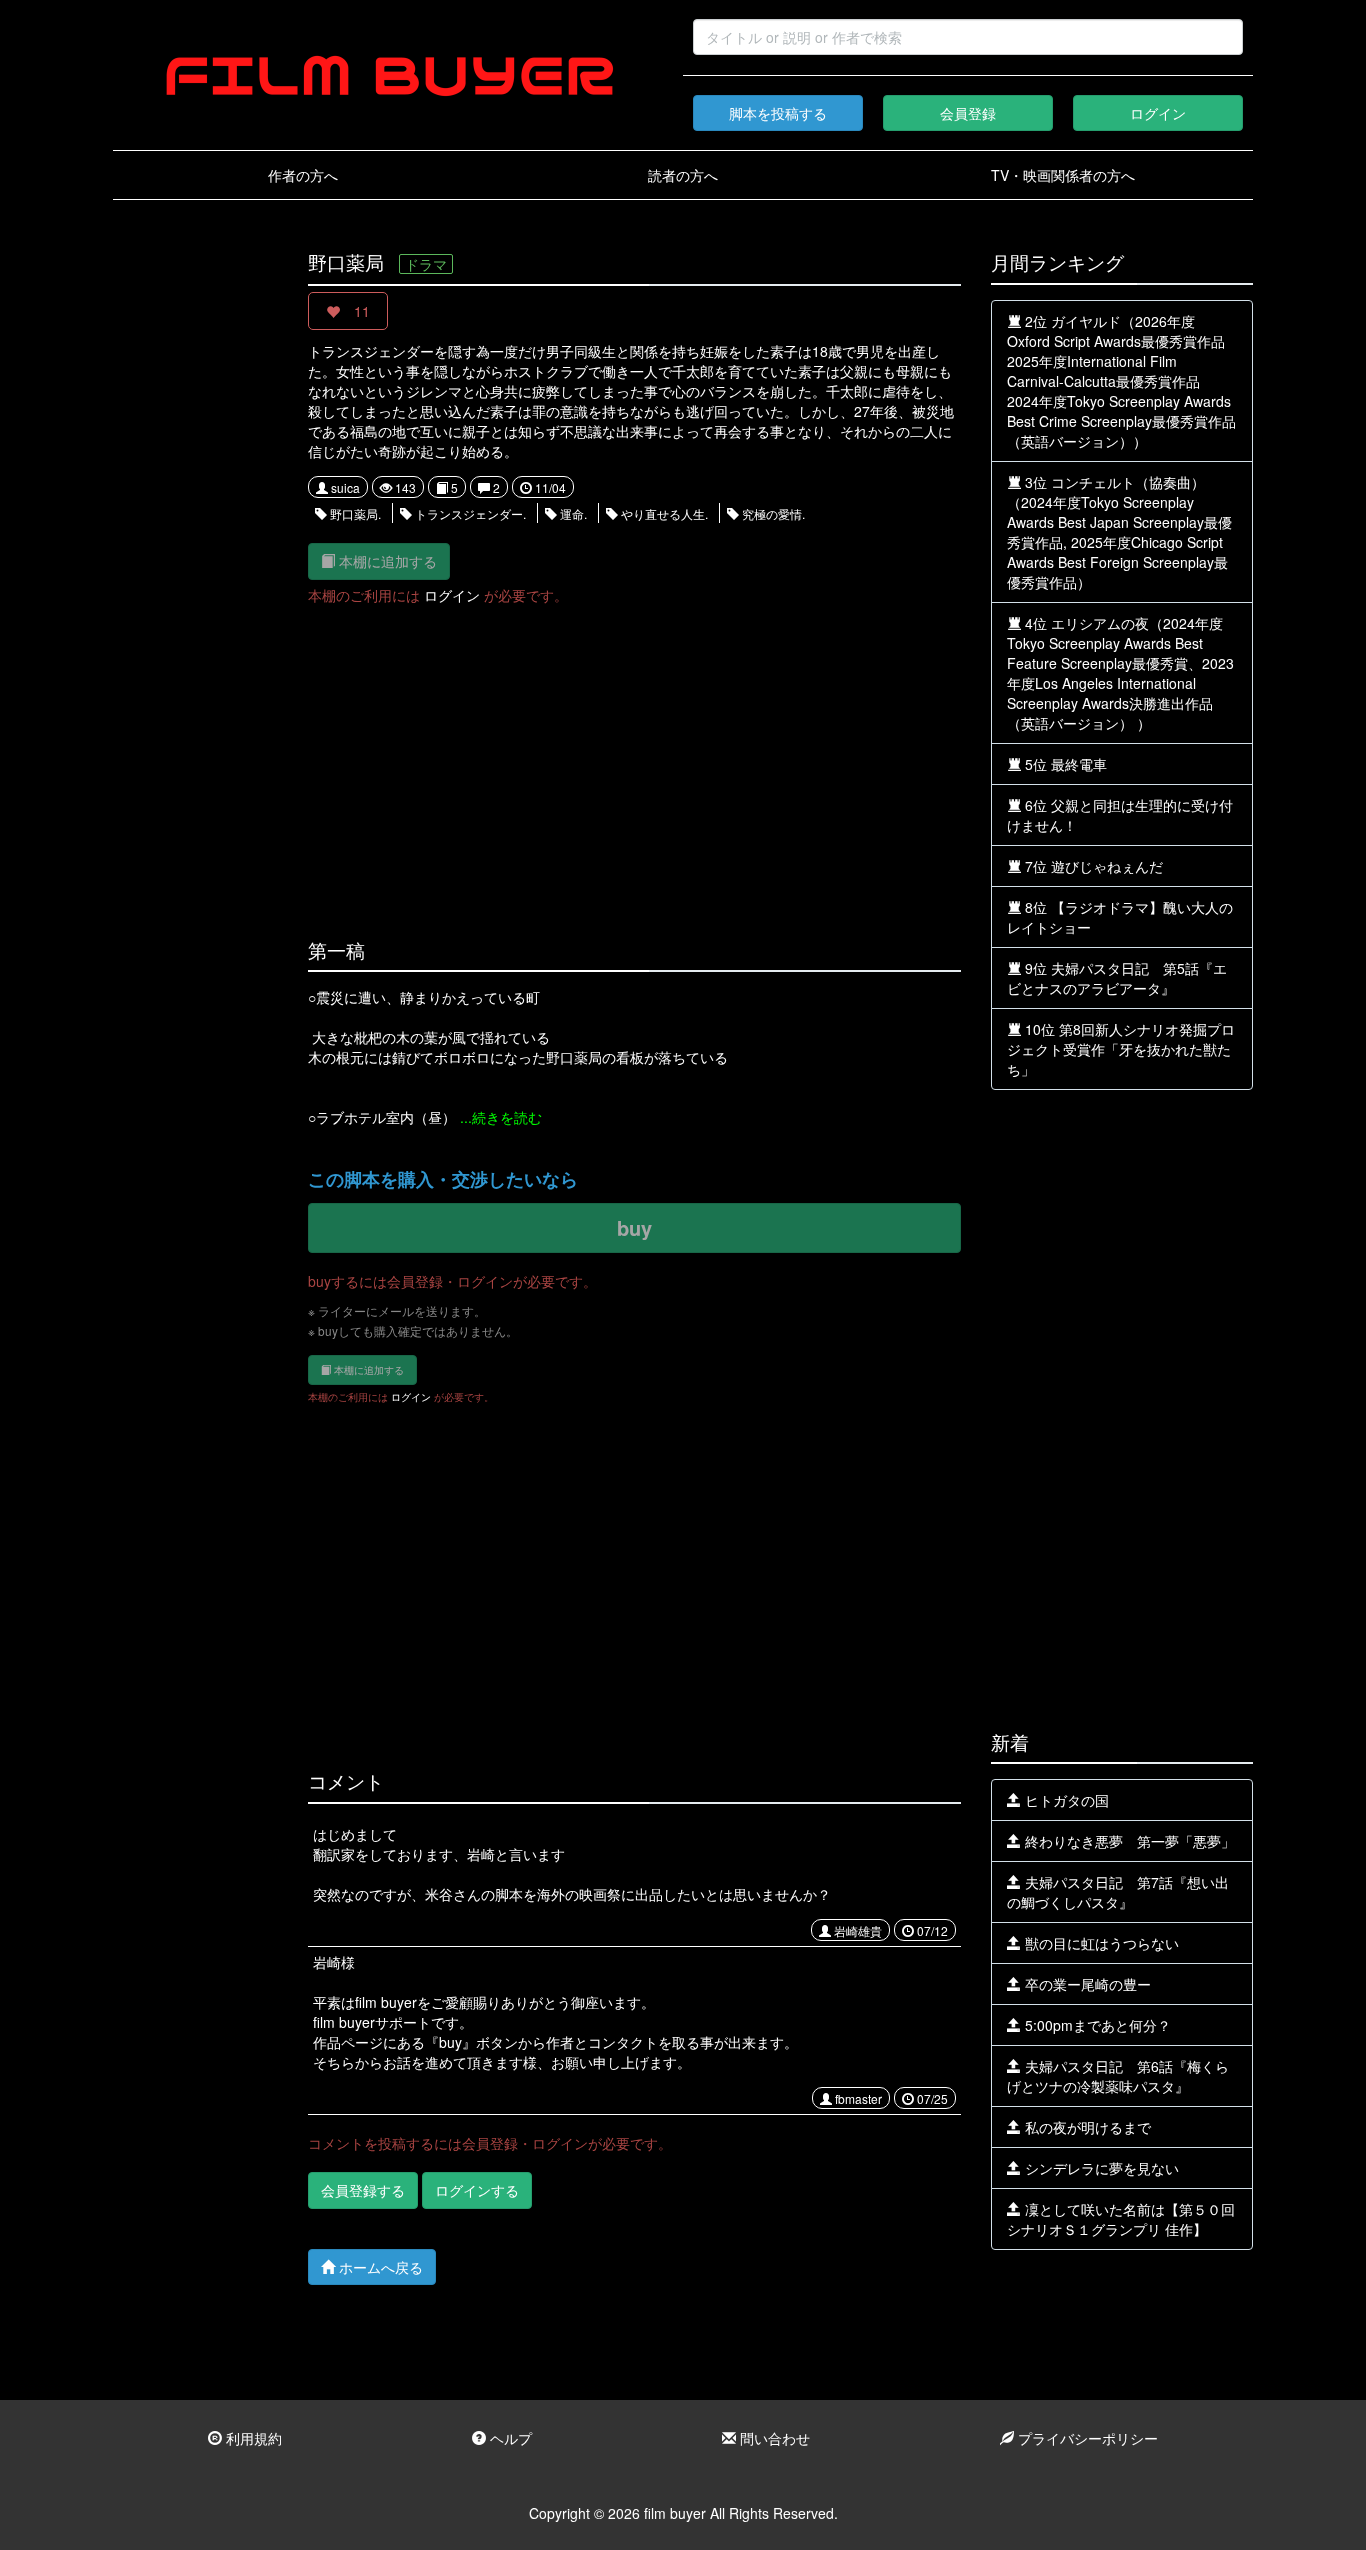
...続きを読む (501, 1117)
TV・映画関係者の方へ (1063, 175)
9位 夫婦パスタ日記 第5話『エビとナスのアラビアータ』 (1117, 978)
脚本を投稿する (778, 113)
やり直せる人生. (663, 513)
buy (634, 1227)
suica (344, 487)
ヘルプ (509, 2438)
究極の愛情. (772, 513)
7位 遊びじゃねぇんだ (1092, 866)
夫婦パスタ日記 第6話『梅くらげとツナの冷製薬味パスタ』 (1118, 2076)
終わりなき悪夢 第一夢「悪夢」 (1128, 1841)
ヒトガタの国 (1065, 1800)
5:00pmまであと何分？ (1096, 2025)
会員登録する (363, 2190)
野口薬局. (354, 513)
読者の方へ (683, 175)
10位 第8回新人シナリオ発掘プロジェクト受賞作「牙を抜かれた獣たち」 (1121, 1049)
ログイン (1158, 113)
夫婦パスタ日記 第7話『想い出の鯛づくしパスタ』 (1118, 1892)
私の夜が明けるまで (1086, 2127)
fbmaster (857, 2098)
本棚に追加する (386, 561)
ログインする (477, 2190)
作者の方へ (303, 175)
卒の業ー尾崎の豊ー (1086, 1984)
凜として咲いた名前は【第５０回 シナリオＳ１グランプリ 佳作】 (1121, 2219)
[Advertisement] (195, 552)
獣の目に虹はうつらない (1100, 1943)
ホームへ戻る (379, 2267)
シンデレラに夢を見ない (1100, 2168)
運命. (572, 513)
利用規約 (252, 2438)
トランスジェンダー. (469, 513)
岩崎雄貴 (856, 1930)
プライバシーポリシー (1086, 2438)
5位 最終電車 (1064, 764)
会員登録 (968, 113)
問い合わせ (773, 2438)
